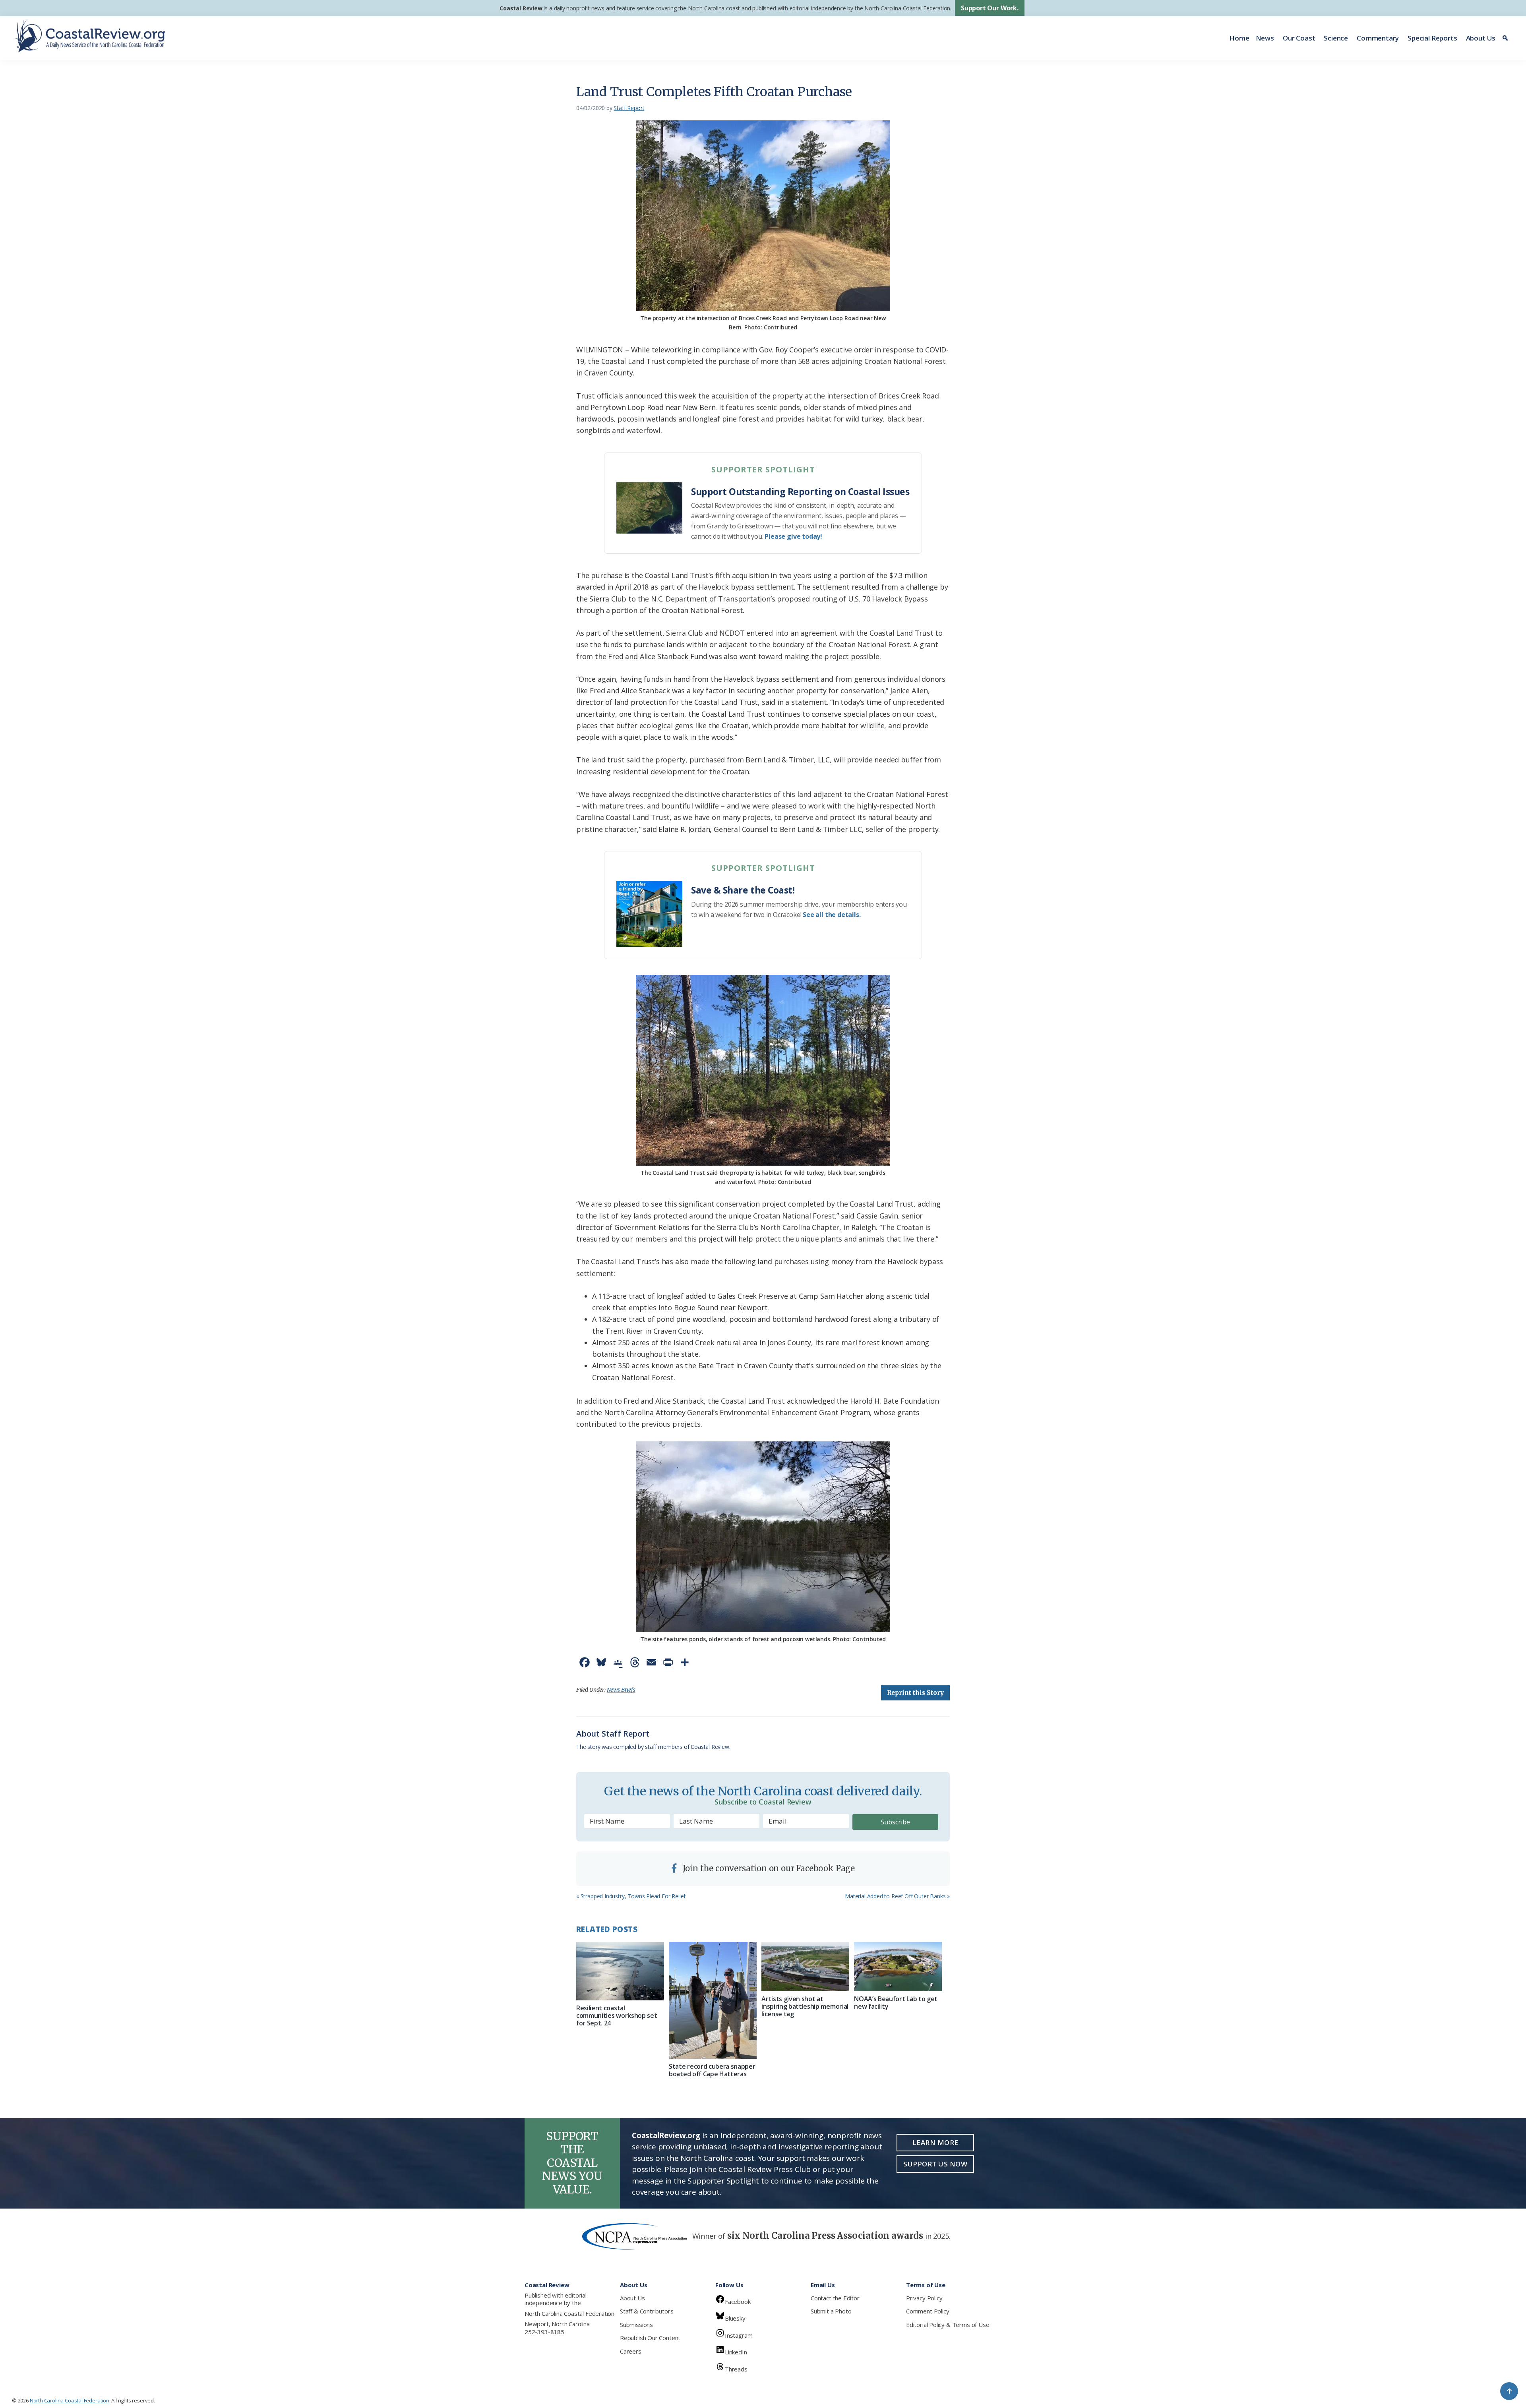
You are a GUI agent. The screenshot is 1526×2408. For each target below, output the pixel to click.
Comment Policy (928, 2311)
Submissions (636, 2325)
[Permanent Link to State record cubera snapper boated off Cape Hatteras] (713, 2001)
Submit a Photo (831, 2311)
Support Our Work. (990, 8)
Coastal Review (521, 8)
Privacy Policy (924, 2298)
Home (1239, 38)
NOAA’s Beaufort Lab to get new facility (896, 2003)
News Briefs (621, 1690)
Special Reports (1432, 38)
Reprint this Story (915, 1693)
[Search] (1506, 38)
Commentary (1378, 38)
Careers (631, 2351)
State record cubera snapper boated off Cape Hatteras (712, 2070)
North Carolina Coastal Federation (569, 2313)
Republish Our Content (650, 2338)
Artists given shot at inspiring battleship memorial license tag (805, 2006)
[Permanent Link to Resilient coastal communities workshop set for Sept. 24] (620, 1971)
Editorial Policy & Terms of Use (948, 2325)
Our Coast (1299, 38)
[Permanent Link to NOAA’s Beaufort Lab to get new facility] (898, 1967)
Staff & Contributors (647, 2311)
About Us (1481, 38)
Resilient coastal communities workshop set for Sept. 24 (617, 2015)
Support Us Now (935, 2164)
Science (1336, 38)
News (1265, 38)
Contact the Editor (835, 2298)
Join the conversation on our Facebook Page (768, 1868)
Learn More (935, 2142)
